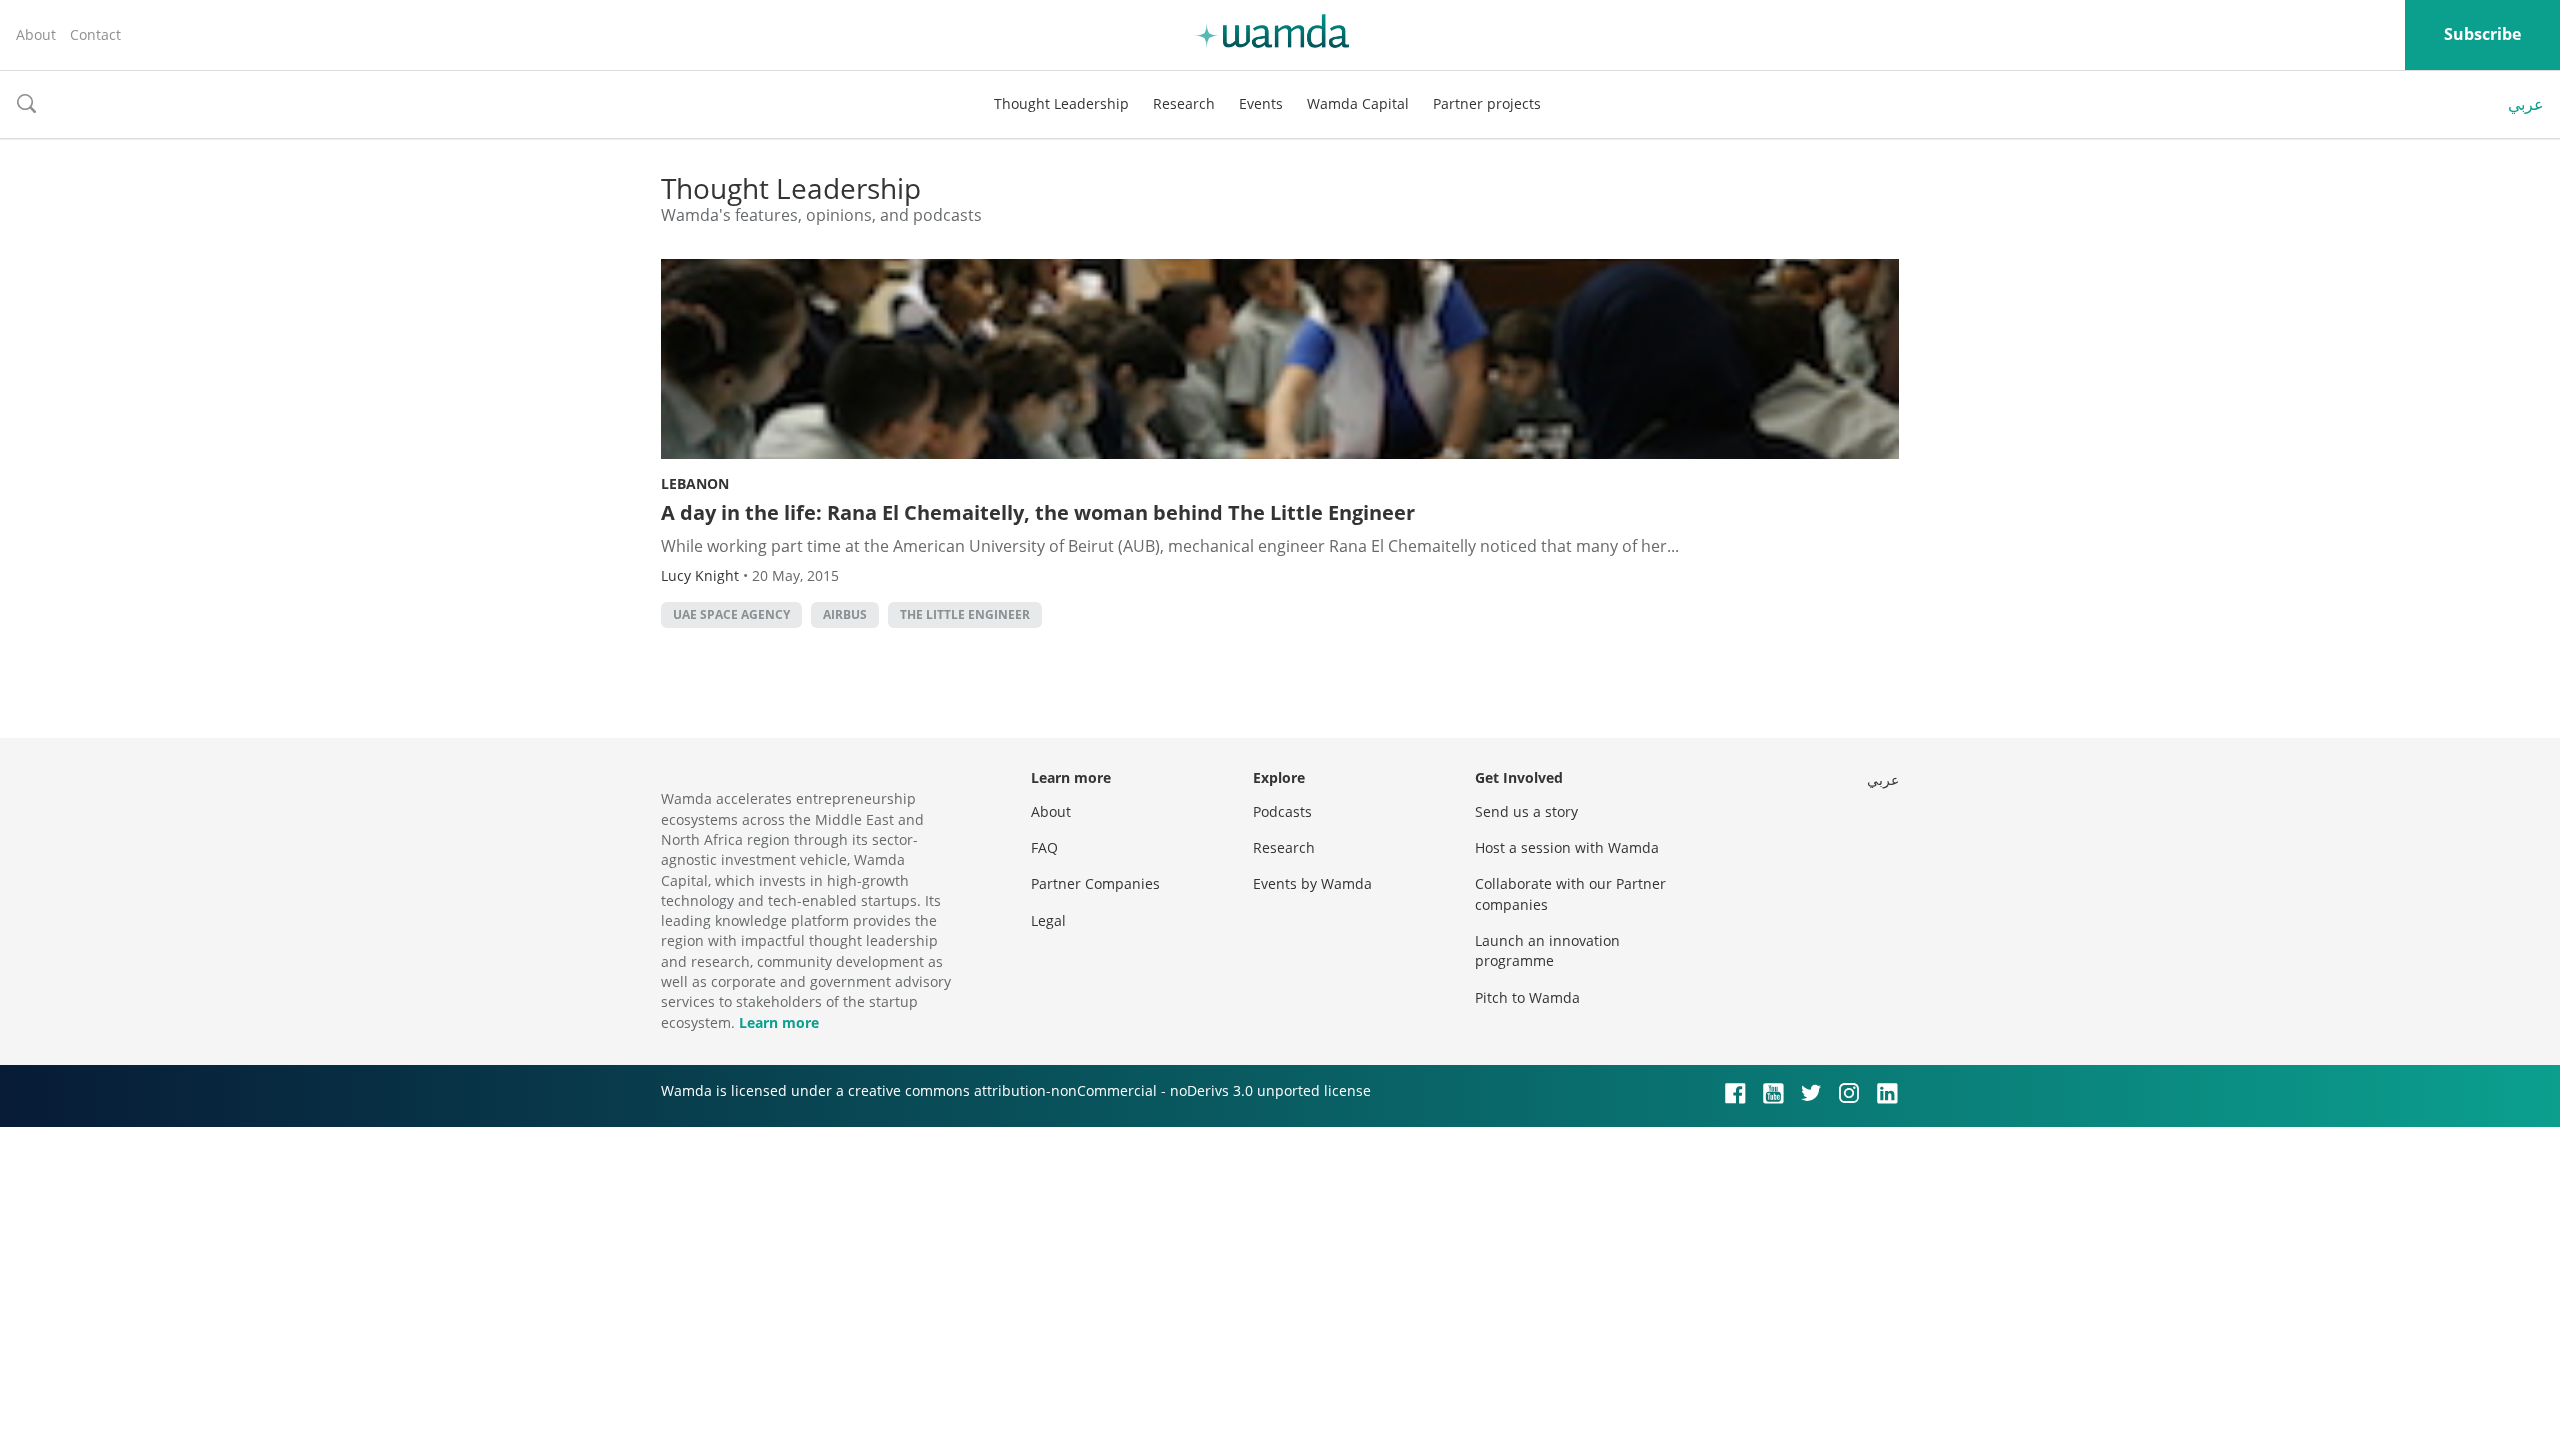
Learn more (779, 1022)
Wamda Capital (1358, 103)
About (36, 34)
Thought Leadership (1061, 103)
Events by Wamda (1312, 883)
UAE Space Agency (731, 614)
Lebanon (695, 483)
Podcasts (1282, 811)
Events (1261, 103)
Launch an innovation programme (1547, 950)
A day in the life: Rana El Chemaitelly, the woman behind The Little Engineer (1038, 512)
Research (1184, 103)
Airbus (845, 614)
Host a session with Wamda (1567, 847)
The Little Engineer (965, 614)
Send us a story (1526, 811)
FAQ (1044, 847)
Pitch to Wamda (1527, 997)
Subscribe (2482, 34)
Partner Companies (1095, 883)
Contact (95, 34)
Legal (1048, 920)
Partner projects (1487, 103)
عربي (2526, 104)
